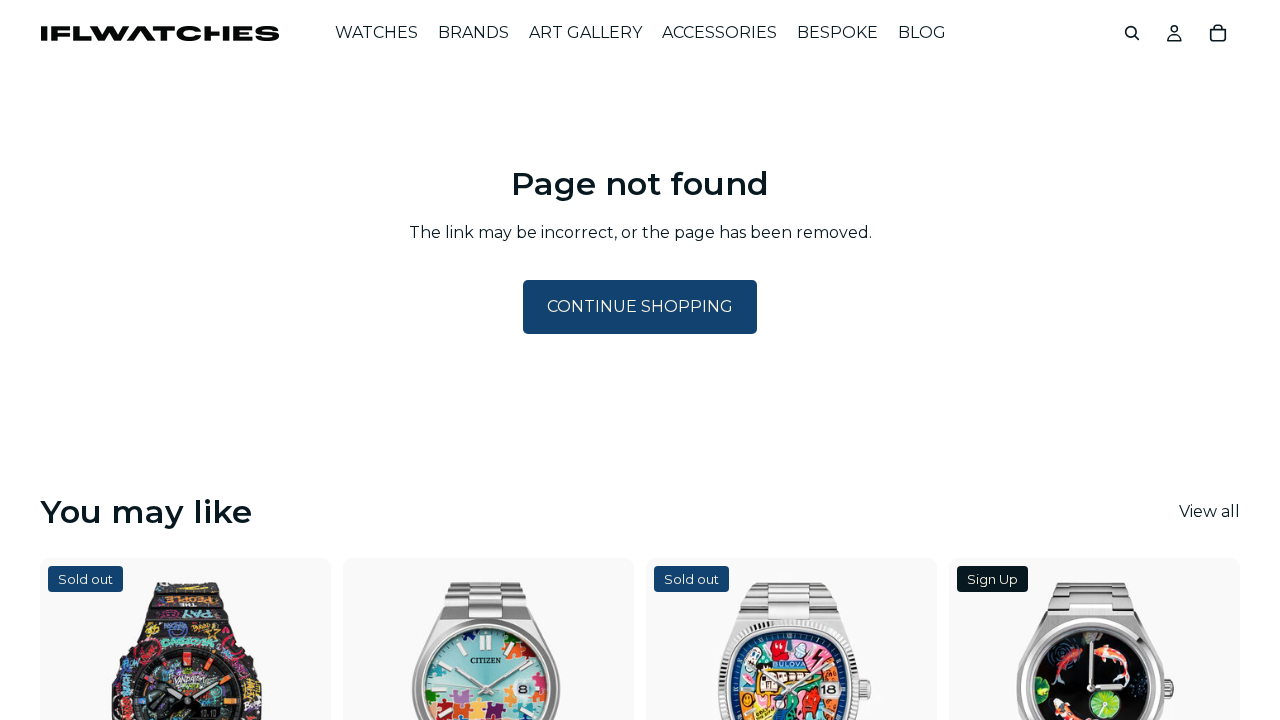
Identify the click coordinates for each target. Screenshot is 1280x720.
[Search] (1132, 33)
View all (1209, 511)
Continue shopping (640, 306)
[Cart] (1218, 33)
